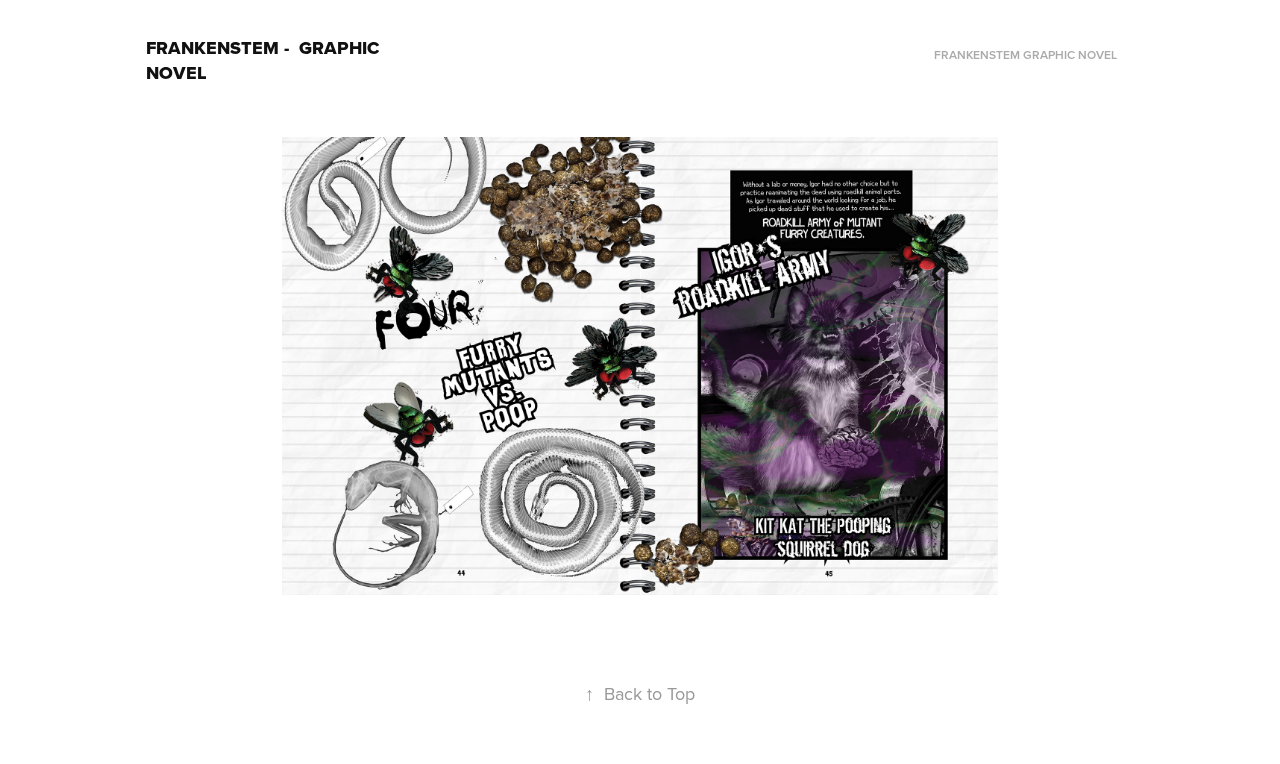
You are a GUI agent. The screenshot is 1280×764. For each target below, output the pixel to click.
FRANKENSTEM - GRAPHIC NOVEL (265, 60)
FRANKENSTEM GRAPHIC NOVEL (1025, 54)
